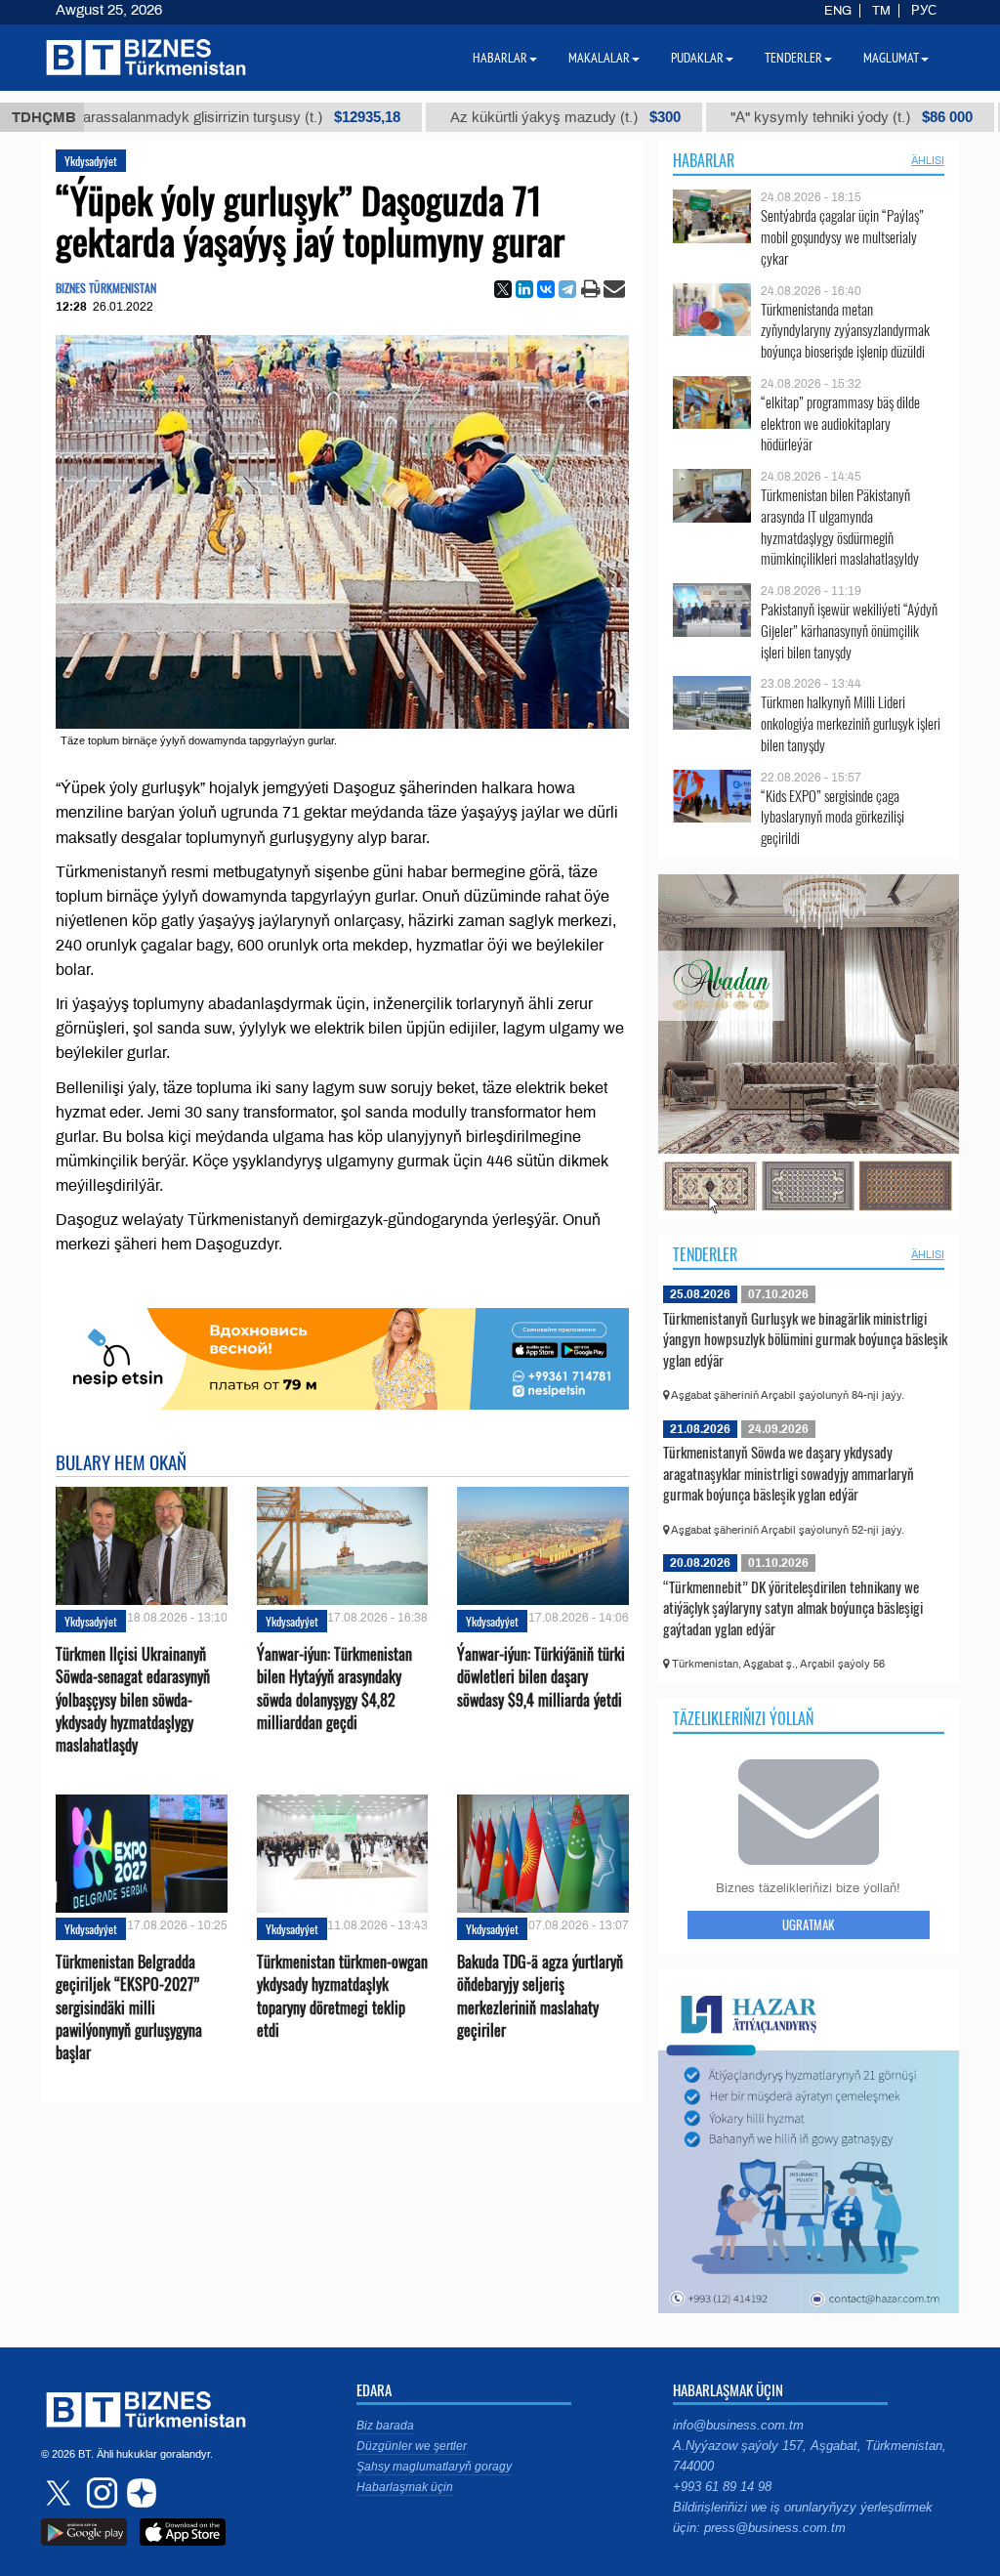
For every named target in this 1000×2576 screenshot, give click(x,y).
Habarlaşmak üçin (405, 2487)
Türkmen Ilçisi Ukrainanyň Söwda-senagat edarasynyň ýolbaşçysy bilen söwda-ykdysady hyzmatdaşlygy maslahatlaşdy (133, 1700)
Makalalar (599, 58)
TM (881, 11)
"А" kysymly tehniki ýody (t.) (764, 117)
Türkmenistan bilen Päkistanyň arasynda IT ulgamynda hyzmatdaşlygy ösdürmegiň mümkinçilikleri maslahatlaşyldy (840, 527)
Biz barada (385, 2426)
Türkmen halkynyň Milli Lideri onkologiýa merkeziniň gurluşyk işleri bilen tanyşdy (851, 723)
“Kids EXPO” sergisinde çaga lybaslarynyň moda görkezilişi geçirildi (833, 817)
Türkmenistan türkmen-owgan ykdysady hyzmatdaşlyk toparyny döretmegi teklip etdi (342, 1996)
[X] (503, 289)
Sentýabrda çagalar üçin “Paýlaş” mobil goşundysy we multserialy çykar (842, 237)
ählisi (928, 160)
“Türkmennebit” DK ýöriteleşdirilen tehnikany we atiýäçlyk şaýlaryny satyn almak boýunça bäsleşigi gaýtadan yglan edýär (793, 1607)
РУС (924, 11)
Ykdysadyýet (91, 161)
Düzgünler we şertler (412, 2446)
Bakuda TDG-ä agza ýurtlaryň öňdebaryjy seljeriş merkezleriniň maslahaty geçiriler (540, 1996)
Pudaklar (697, 58)
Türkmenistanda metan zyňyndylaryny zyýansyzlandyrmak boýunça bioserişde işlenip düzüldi (845, 331)
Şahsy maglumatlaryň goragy (434, 2467)
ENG (838, 11)
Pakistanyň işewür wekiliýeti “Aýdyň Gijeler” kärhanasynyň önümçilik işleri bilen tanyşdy (849, 631)
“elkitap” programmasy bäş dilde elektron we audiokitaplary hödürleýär (840, 423)
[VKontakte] (546, 289)
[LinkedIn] (524, 289)
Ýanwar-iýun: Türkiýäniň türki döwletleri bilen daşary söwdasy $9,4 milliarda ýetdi (541, 1677)
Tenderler (705, 1254)
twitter (61, 2493)
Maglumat (891, 58)
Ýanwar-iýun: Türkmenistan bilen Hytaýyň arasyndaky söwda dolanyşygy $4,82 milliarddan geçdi (334, 1689)
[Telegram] (567, 289)
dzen (139, 2493)
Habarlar (704, 160)
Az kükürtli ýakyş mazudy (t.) (478, 117)
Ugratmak (808, 1924)
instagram (100, 2493)
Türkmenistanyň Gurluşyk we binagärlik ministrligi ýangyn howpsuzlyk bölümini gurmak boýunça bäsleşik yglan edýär (805, 1339)
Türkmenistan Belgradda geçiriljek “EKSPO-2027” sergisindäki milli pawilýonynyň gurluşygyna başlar (129, 2007)
